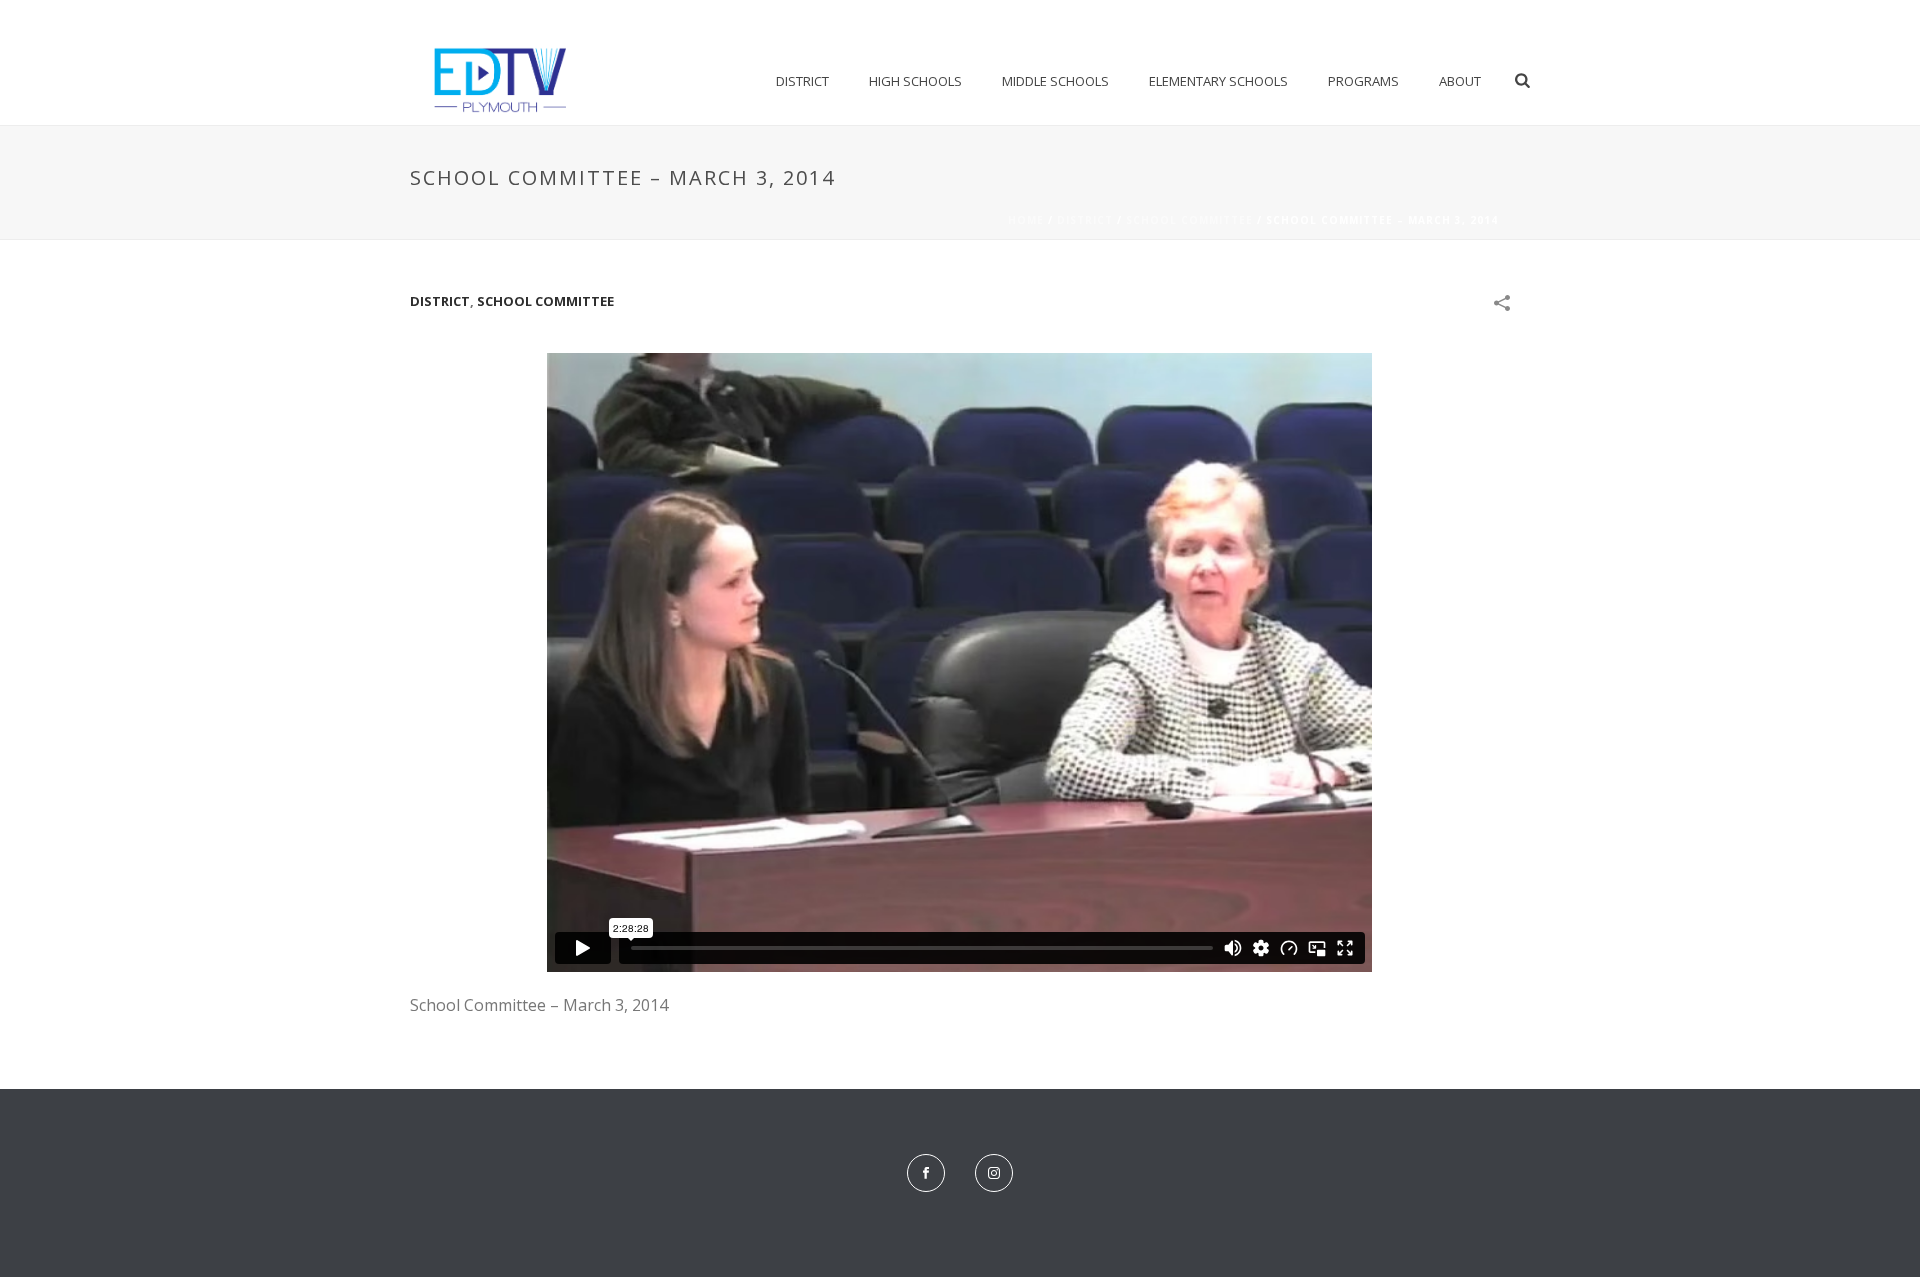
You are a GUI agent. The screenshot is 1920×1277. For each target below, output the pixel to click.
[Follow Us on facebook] (926, 1173)
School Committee (1189, 220)
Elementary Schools (1218, 81)
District (802, 81)
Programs (1363, 81)
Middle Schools (1055, 81)
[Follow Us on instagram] (994, 1173)
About (1460, 81)
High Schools (915, 81)
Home (1026, 220)
